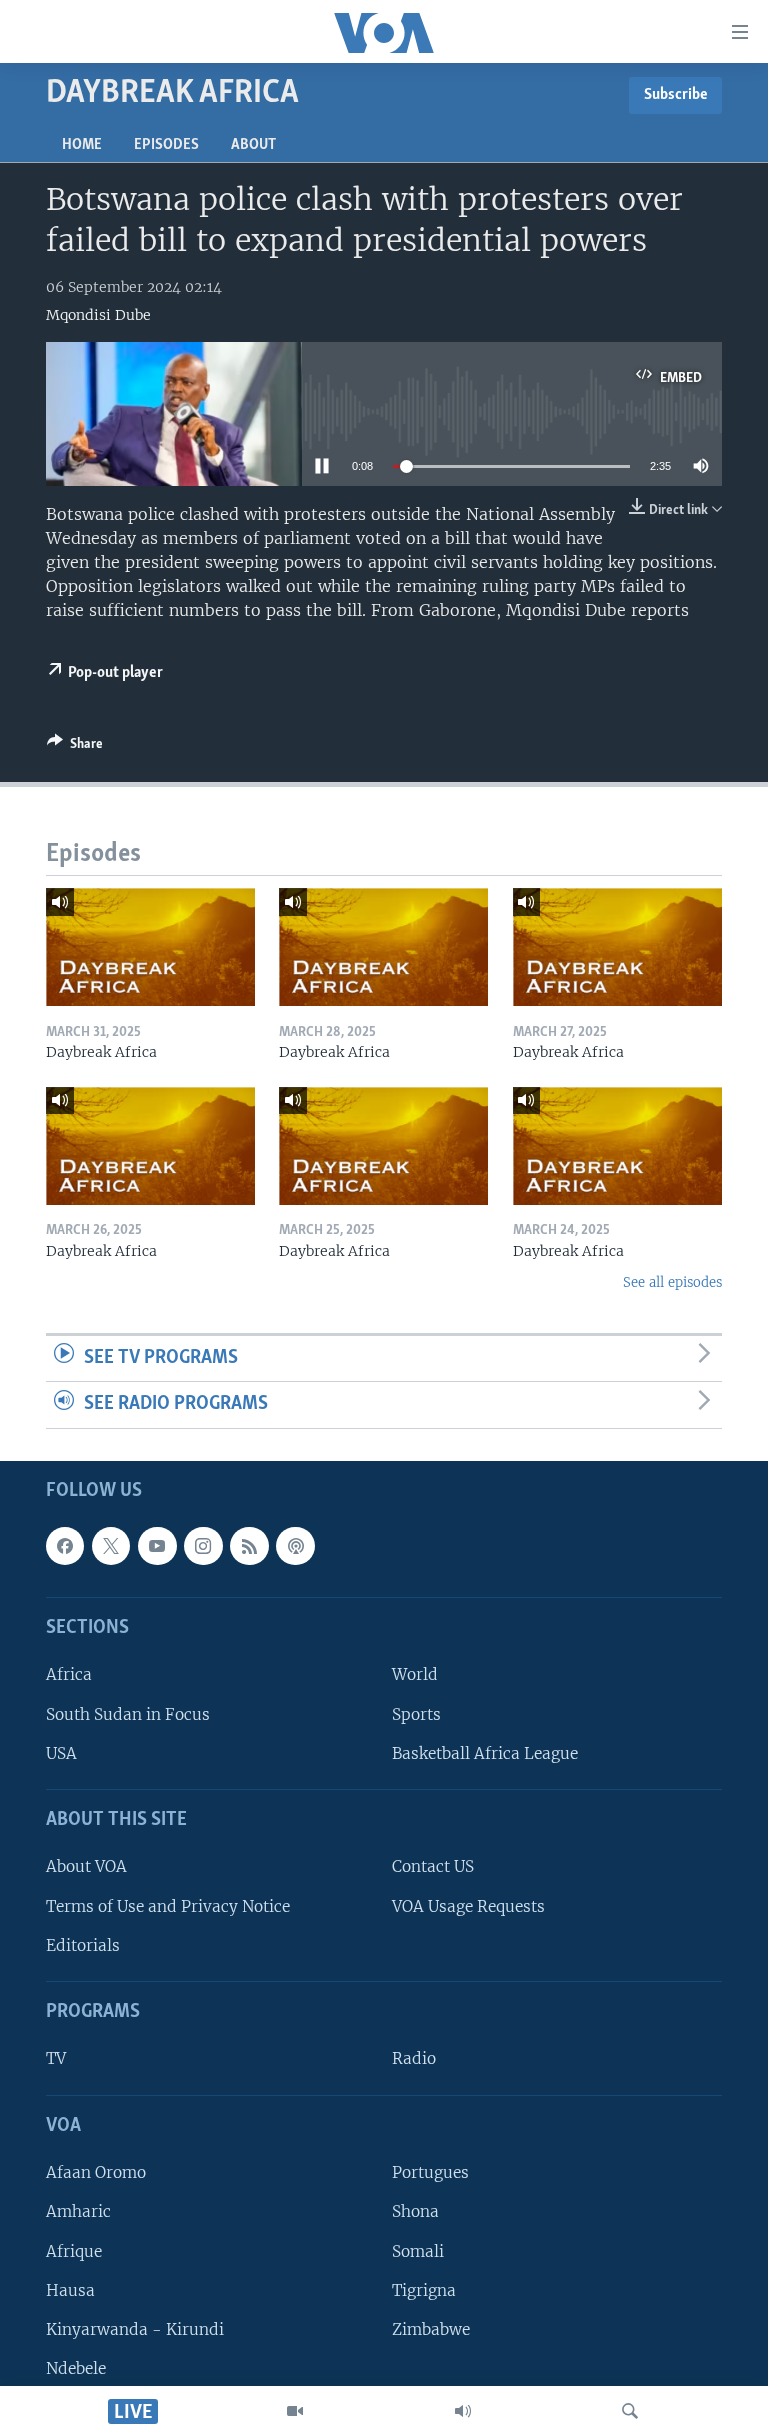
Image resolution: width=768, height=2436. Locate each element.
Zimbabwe (431, 2329)
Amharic (78, 2211)
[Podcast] (295, 1546)
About (253, 145)
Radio (414, 2059)
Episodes (166, 145)
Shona (415, 2211)
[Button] (75, 747)
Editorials (83, 1945)
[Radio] (463, 2411)
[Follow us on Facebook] (65, 1546)
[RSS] (249, 1546)
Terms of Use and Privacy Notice (168, 1906)
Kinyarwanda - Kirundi (135, 2329)
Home (82, 145)
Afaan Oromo (96, 2172)
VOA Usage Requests (468, 1906)
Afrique (74, 2251)
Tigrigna (424, 2290)
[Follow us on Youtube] (157, 1546)
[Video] (295, 2411)
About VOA (86, 1867)
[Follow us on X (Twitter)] (111, 1546)
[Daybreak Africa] (150, 947)
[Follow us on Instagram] (203, 1546)
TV (56, 2059)
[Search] (630, 2411)
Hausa (70, 2290)
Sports (416, 1714)
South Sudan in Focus (128, 1714)
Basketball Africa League (485, 1753)
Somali (418, 2251)
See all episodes (672, 1282)
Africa (69, 1675)
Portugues (430, 2172)
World (415, 1675)
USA (61, 1753)
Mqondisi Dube (98, 315)
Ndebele (76, 2368)
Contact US (433, 1867)
